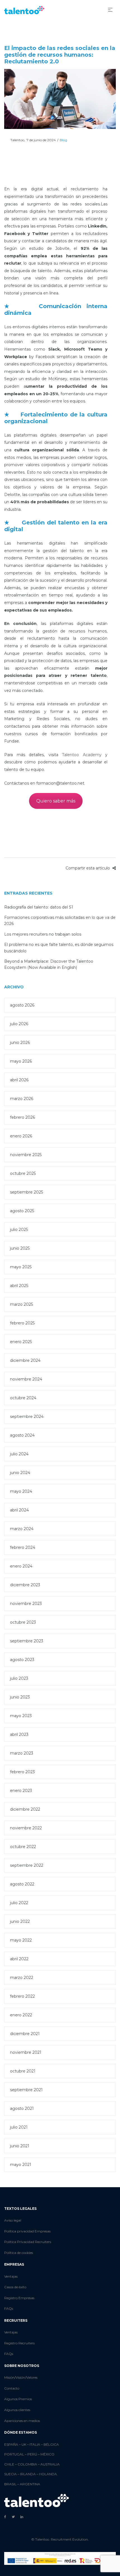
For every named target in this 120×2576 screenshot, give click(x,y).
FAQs (9, 2308)
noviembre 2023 (26, 1604)
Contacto (12, 2388)
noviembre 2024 (26, 1379)
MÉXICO (47, 2454)
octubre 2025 (23, 1173)
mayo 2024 (21, 1491)
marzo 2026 (22, 1099)
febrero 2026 (22, 1117)
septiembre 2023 (27, 1641)
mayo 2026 (21, 1061)
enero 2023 (21, 1791)
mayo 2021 (21, 2165)
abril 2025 (19, 1286)
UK (24, 2444)
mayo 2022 (21, 1940)
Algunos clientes (17, 2410)
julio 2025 (19, 1230)
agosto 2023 (22, 1660)
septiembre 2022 (27, 1865)
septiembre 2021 (26, 2090)
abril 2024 (19, 1510)
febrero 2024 (23, 1547)
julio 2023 (19, 1678)
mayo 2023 (21, 1716)
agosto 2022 (22, 1884)
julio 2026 (19, 1024)
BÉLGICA (51, 2444)
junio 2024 (20, 1473)
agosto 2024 (22, 1435)
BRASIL (10, 2484)
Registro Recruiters (19, 2343)
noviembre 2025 (26, 1155)
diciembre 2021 (25, 2034)
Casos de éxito (15, 2287)
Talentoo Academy (82, 755)
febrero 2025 (22, 1323)
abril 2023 (19, 1734)
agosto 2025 (22, 1211)
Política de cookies (19, 2253)
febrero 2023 (22, 1772)
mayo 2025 (21, 1267)
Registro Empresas (19, 2298)
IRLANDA (28, 2474)
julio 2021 (19, 2127)
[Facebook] (5, 2517)
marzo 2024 (22, 1529)
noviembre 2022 (26, 1828)
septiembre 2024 (27, 1417)
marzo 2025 (21, 1304)
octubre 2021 (23, 2071)
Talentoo (14, 140)
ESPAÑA (11, 2444)
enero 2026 (21, 1136)
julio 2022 (19, 1903)
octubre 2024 (23, 1398)
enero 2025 (21, 1342)
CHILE (9, 2464)
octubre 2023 (23, 1622)
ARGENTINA (30, 2484)
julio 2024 (19, 1454)
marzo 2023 (22, 1753)
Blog (63, 140)
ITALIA (35, 2444)
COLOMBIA (27, 2464)
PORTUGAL (14, 2454)
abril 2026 (19, 1080)
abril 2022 (19, 1959)
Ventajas (11, 2276)
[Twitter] (13, 2517)
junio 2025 (20, 1248)
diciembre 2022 (25, 1809)
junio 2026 (20, 1043)
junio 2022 (20, 1921)
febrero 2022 (22, 1996)
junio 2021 (20, 2146)
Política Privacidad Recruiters (28, 2242)
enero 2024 (21, 1566)
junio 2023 (20, 1697)
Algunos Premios (18, 2399)
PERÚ (32, 2454)
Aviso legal (13, 2220)
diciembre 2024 (25, 1360)
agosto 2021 (22, 2108)
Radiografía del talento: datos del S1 (39, 907)
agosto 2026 (22, 1005)
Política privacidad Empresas (27, 2231)
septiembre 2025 (27, 1192)
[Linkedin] (22, 2517)
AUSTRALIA (50, 2464)
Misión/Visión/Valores (21, 2377)
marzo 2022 (22, 1978)
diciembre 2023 (25, 1585)
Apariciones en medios (22, 2421)
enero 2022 (21, 2015)
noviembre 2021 (26, 2052)
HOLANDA (48, 2474)
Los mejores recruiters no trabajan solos (43, 934)
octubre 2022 (23, 1847)
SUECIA (10, 2474)
